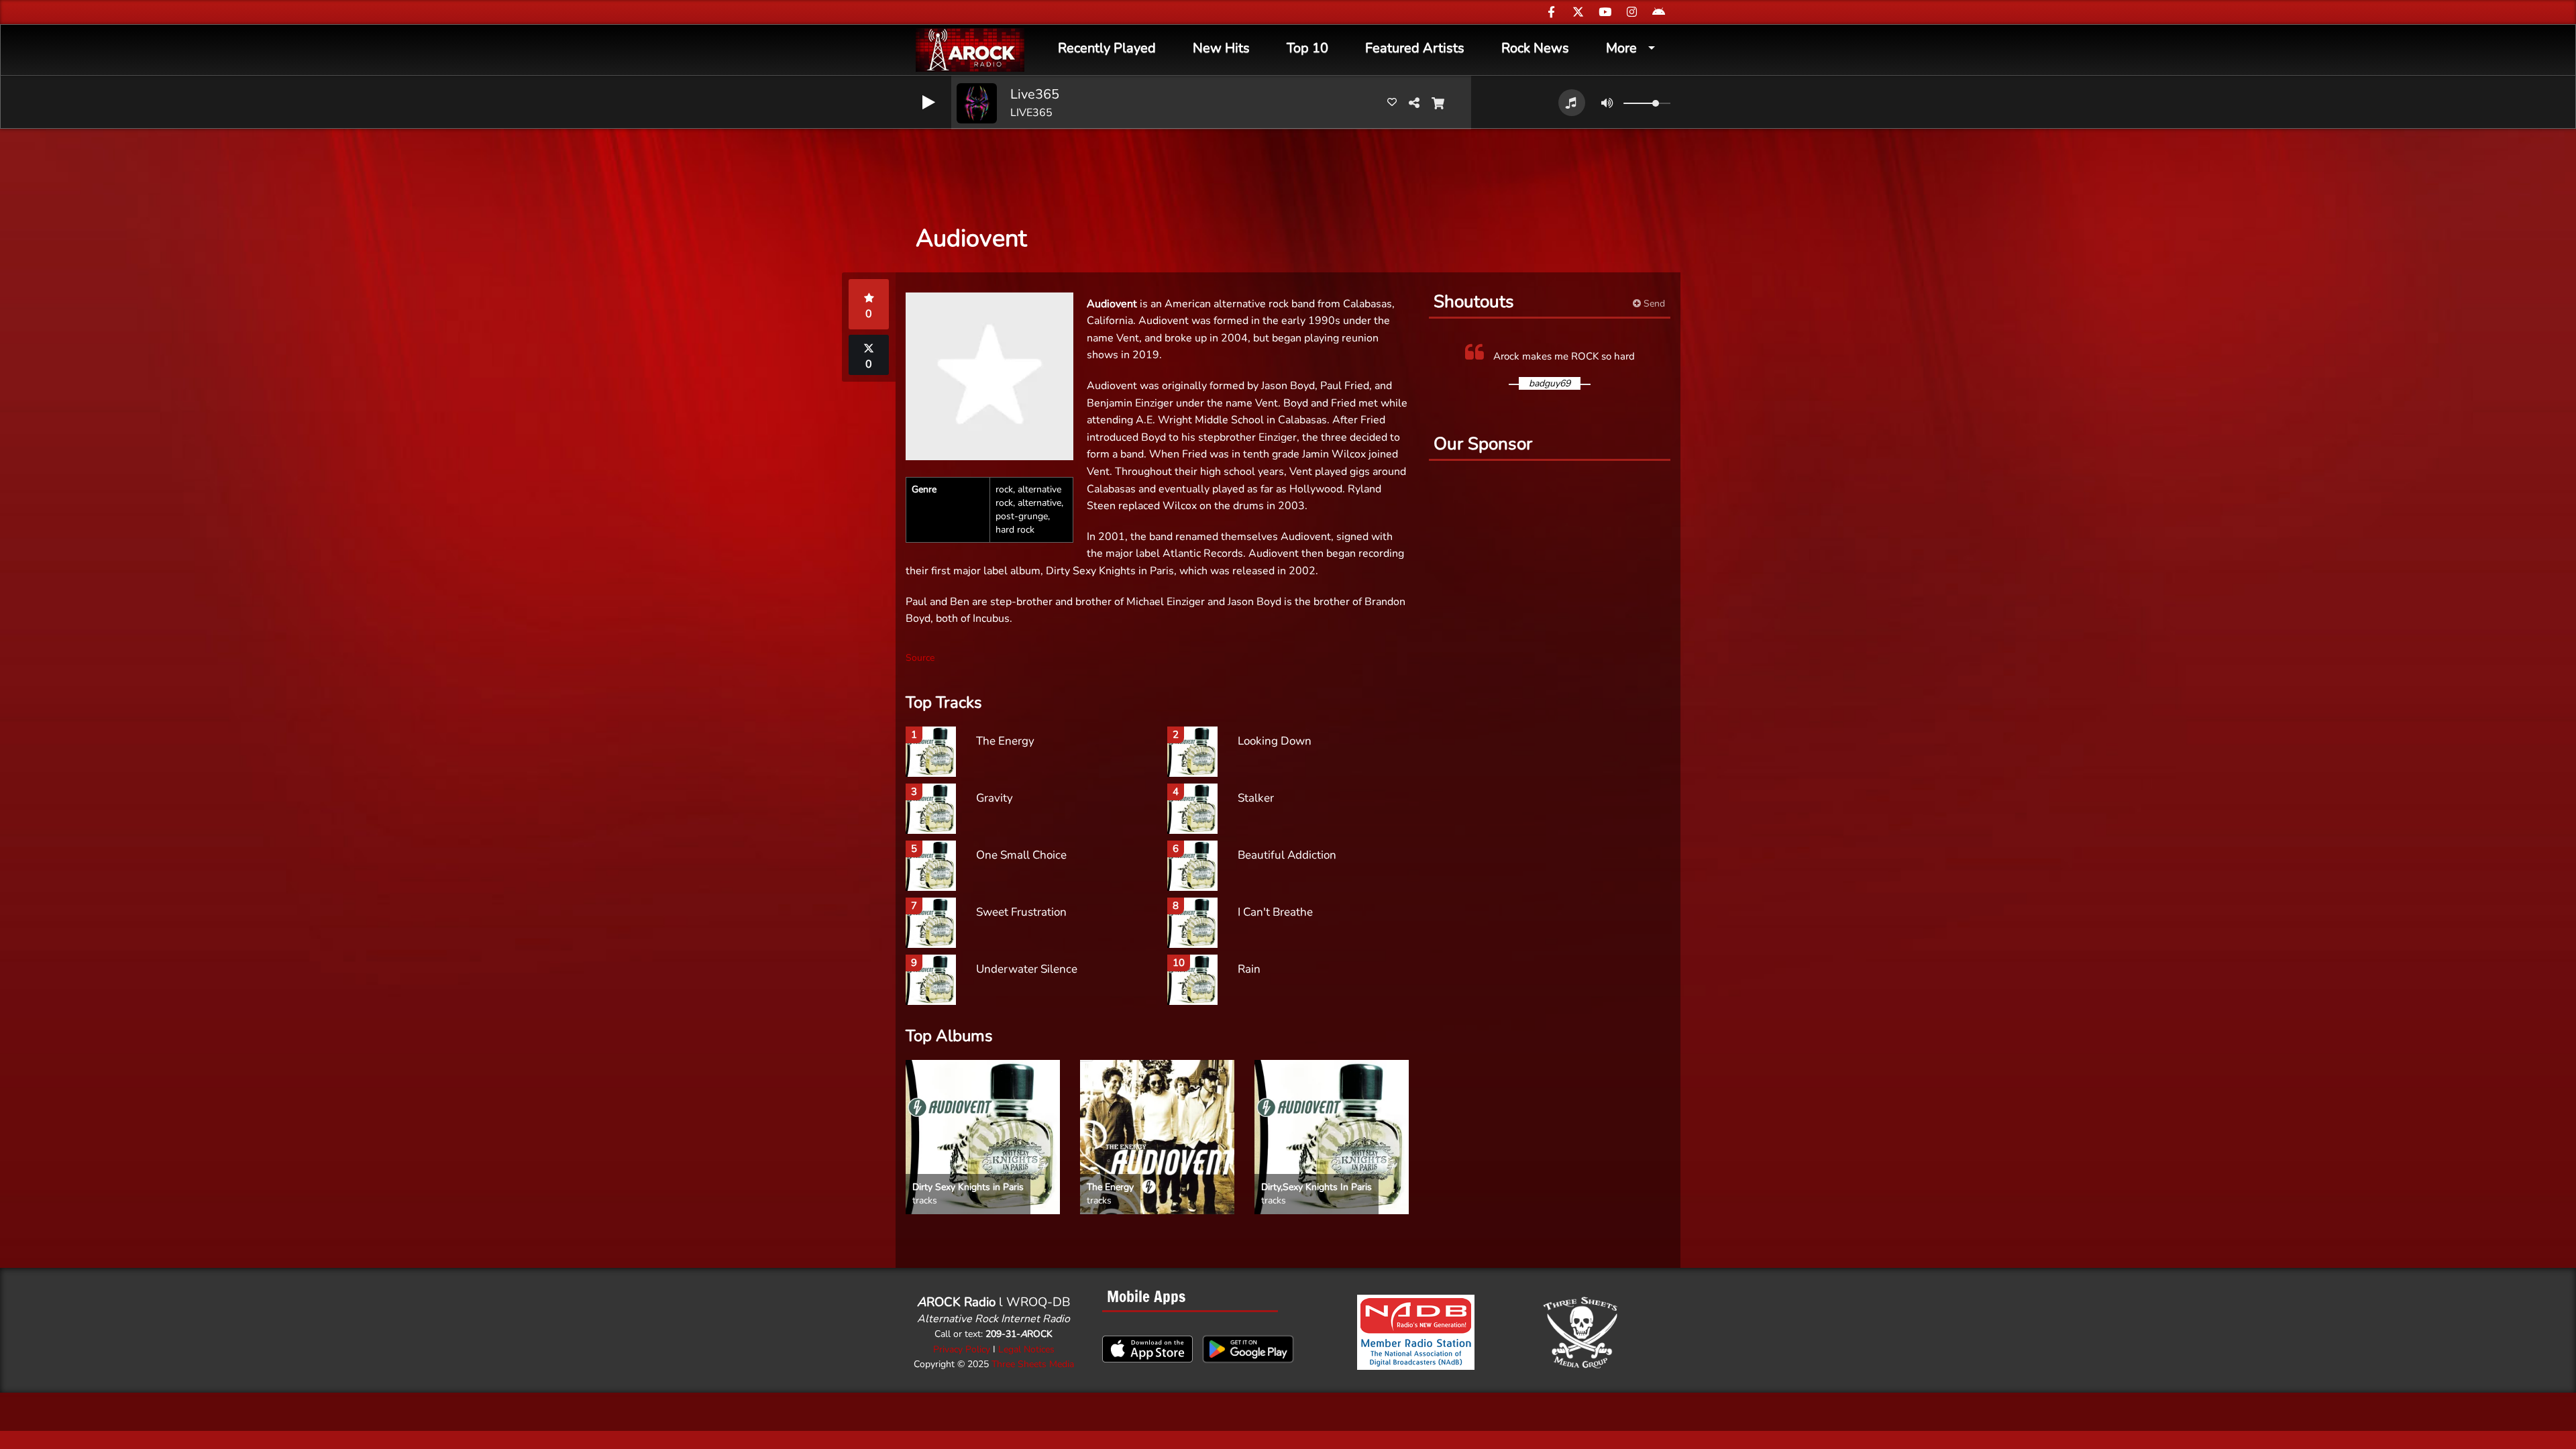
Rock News (1535, 48)
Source (920, 658)
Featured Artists (1415, 48)
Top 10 (1307, 48)
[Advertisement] (1288, 168)
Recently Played (1107, 48)
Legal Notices (1026, 1349)
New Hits (1221, 48)
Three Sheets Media (1033, 1364)
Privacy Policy (962, 1349)
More (1621, 48)
